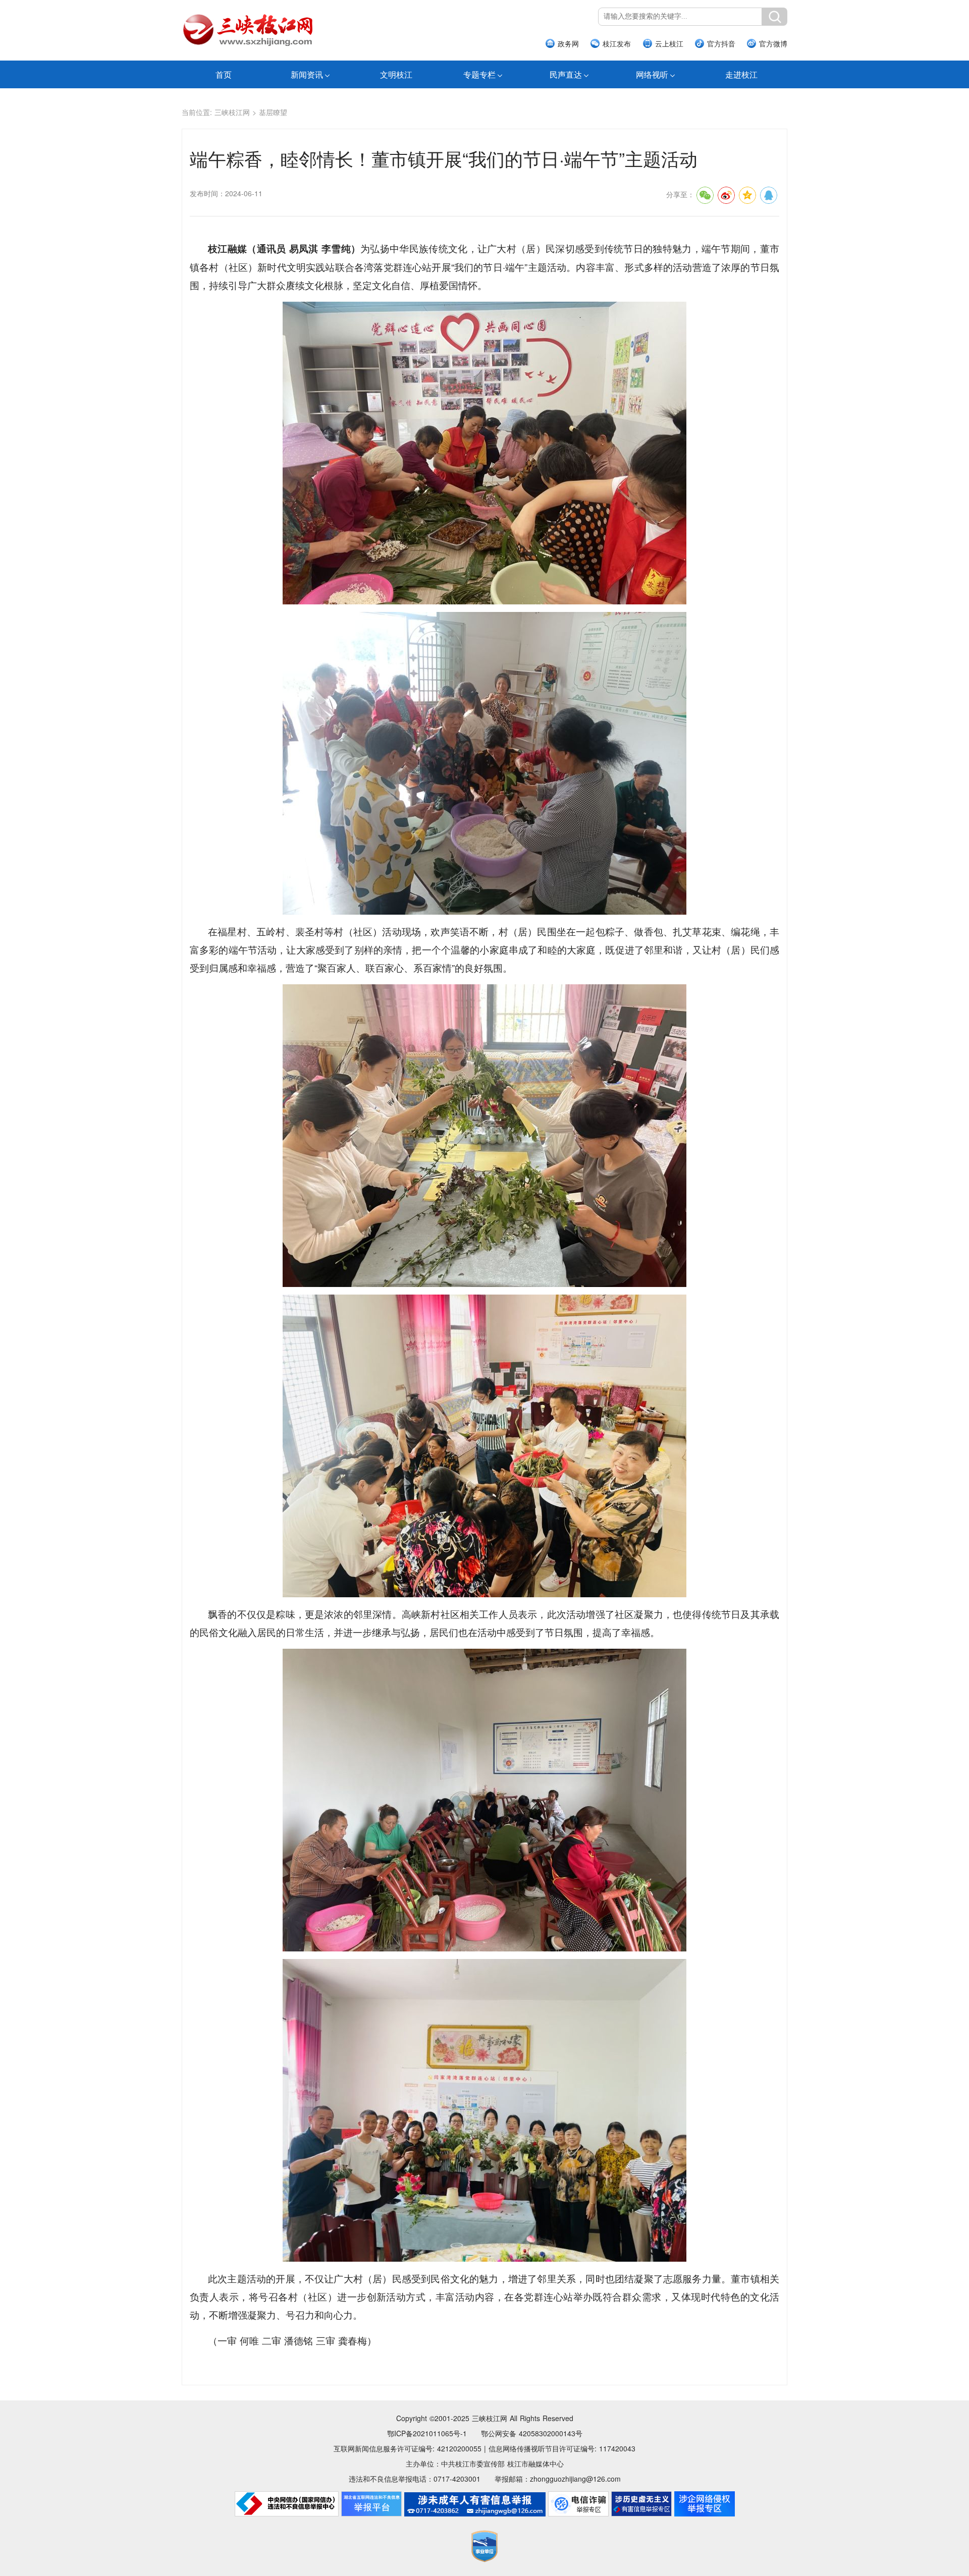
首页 (224, 74)
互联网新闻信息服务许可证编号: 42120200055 (408, 2448)
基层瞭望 (273, 112)
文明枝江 (396, 74)
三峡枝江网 (232, 112)
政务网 (568, 43)
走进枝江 (741, 74)
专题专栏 (479, 74)
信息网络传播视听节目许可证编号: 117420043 (562, 2448)
